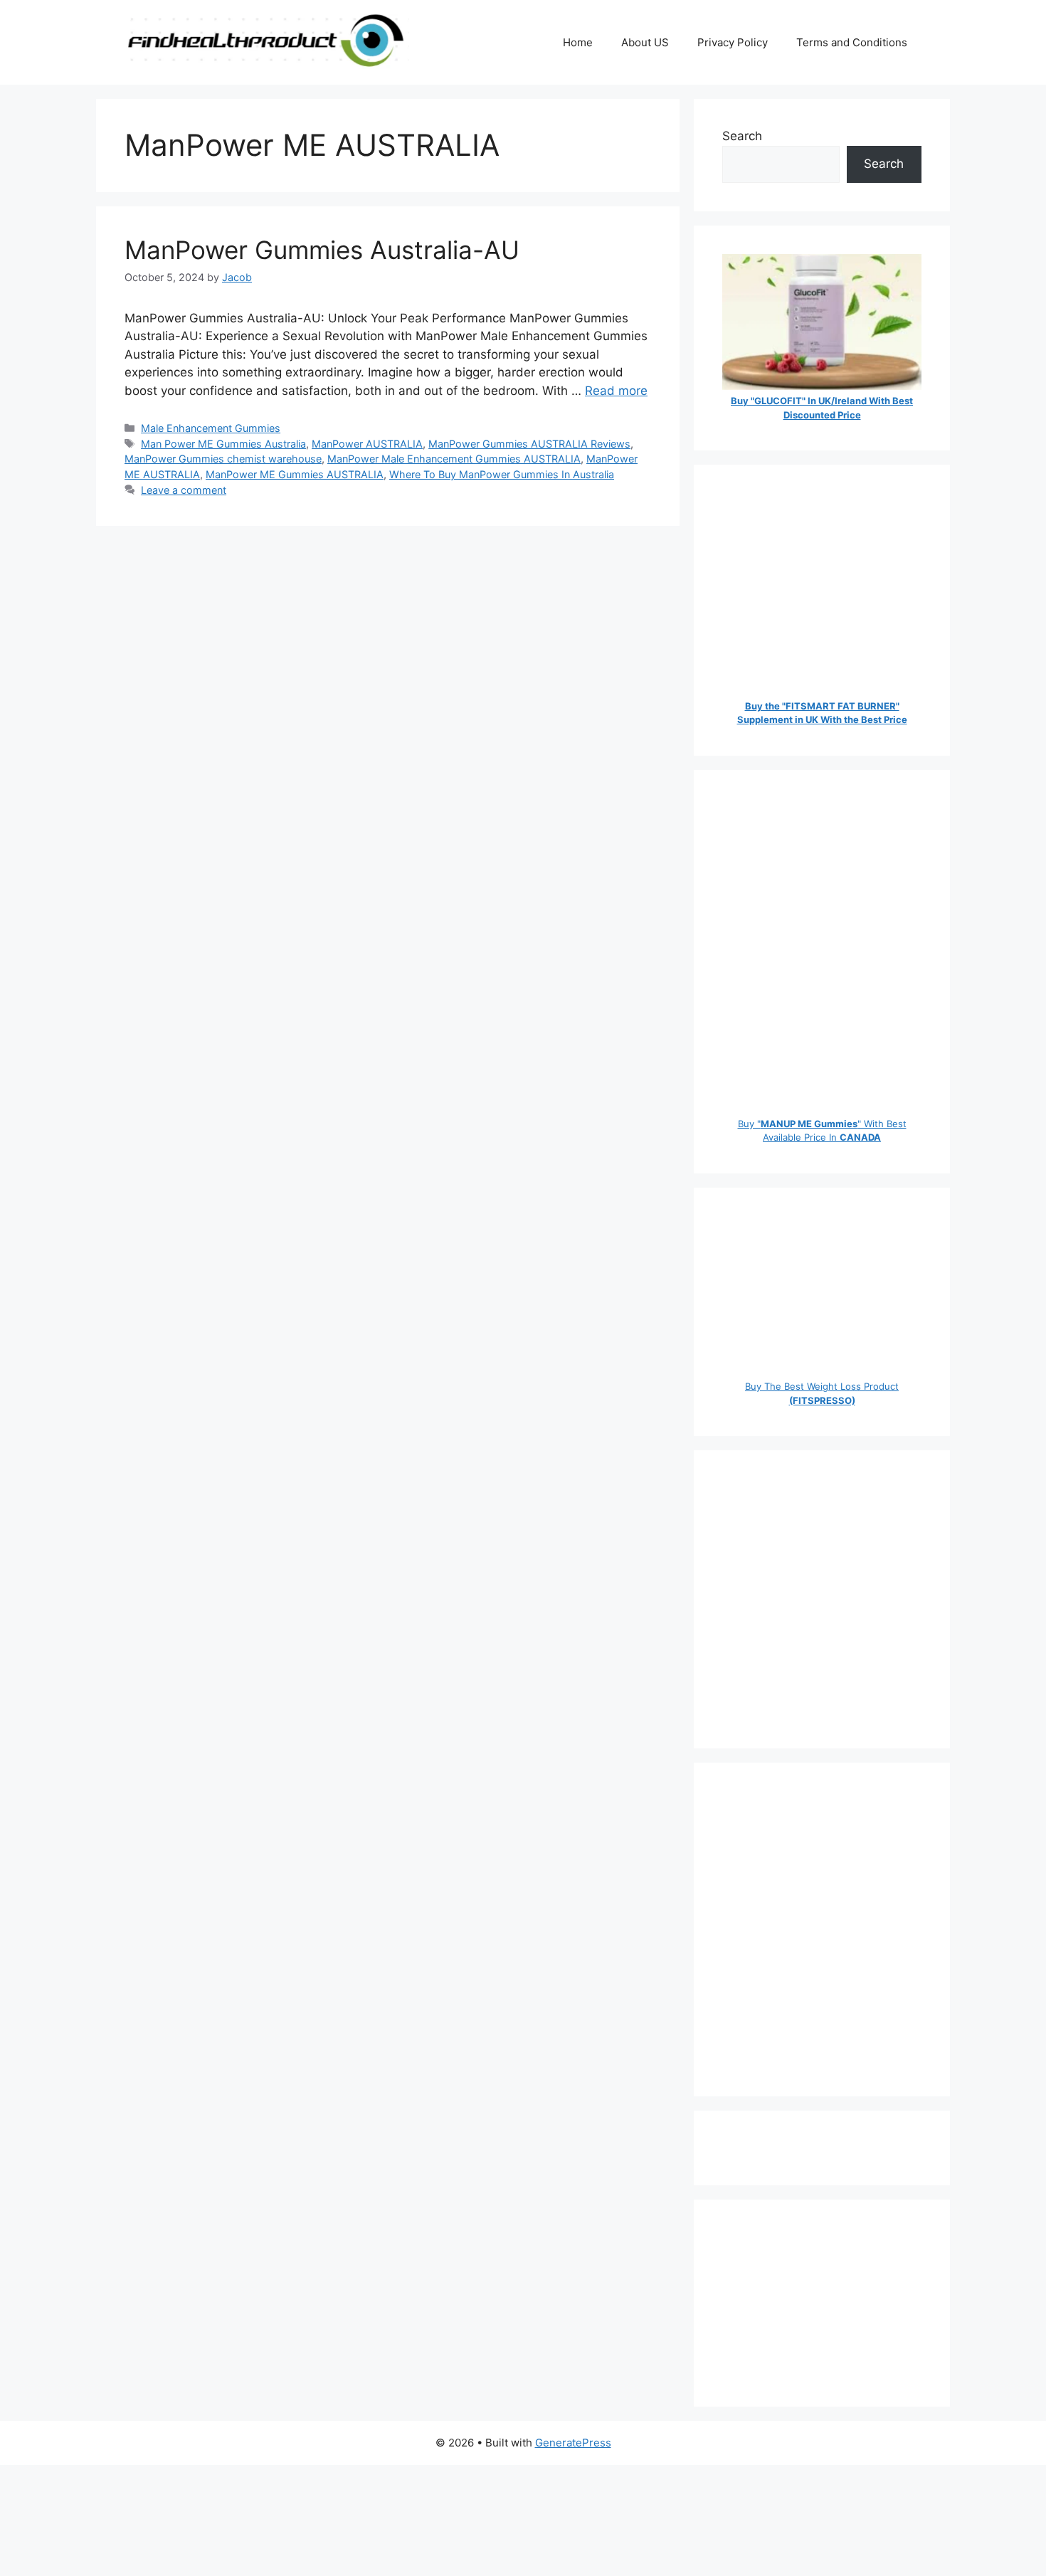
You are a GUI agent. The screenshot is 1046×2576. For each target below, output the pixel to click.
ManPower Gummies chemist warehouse (223, 459)
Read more (616, 391)
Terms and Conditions (852, 42)
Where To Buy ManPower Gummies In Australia (502, 474)
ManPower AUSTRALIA (367, 444)
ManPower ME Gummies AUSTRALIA (295, 474)
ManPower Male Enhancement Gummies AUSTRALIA (454, 459)
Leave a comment (184, 490)
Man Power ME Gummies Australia (223, 444)
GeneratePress (573, 2443)
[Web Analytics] (751, 2148)
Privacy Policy (733, 42)
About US (645, 42)
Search (742, 136)
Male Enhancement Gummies (211, 428)
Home (578, 42)
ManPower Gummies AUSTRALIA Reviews (529, 444)
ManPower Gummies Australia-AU (322, 250)
